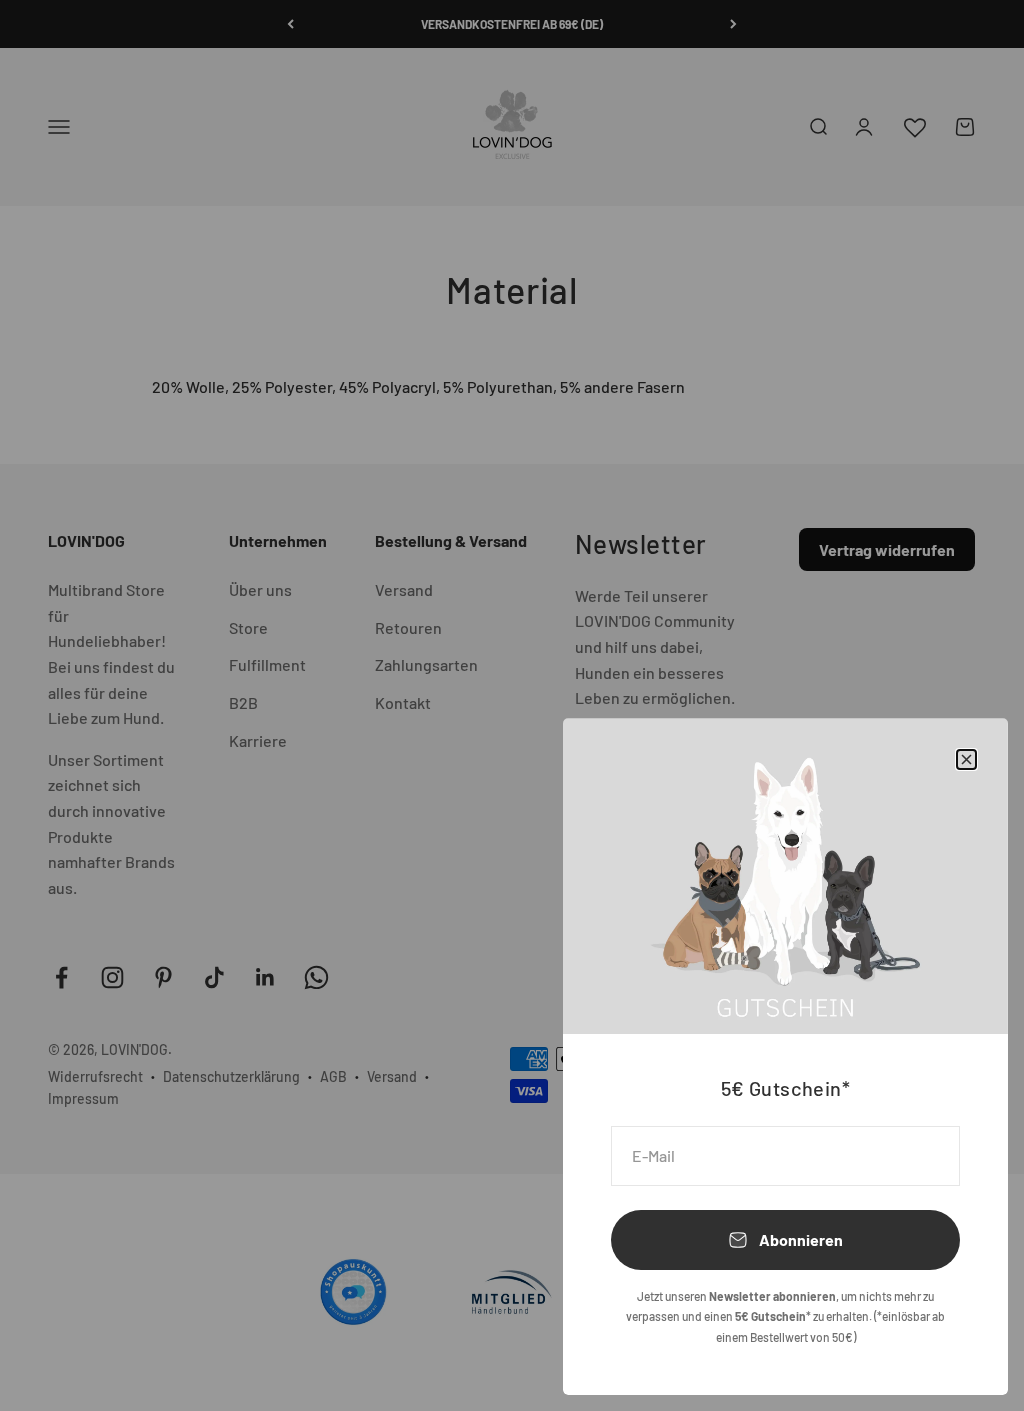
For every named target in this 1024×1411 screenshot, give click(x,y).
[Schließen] (966, 759)
